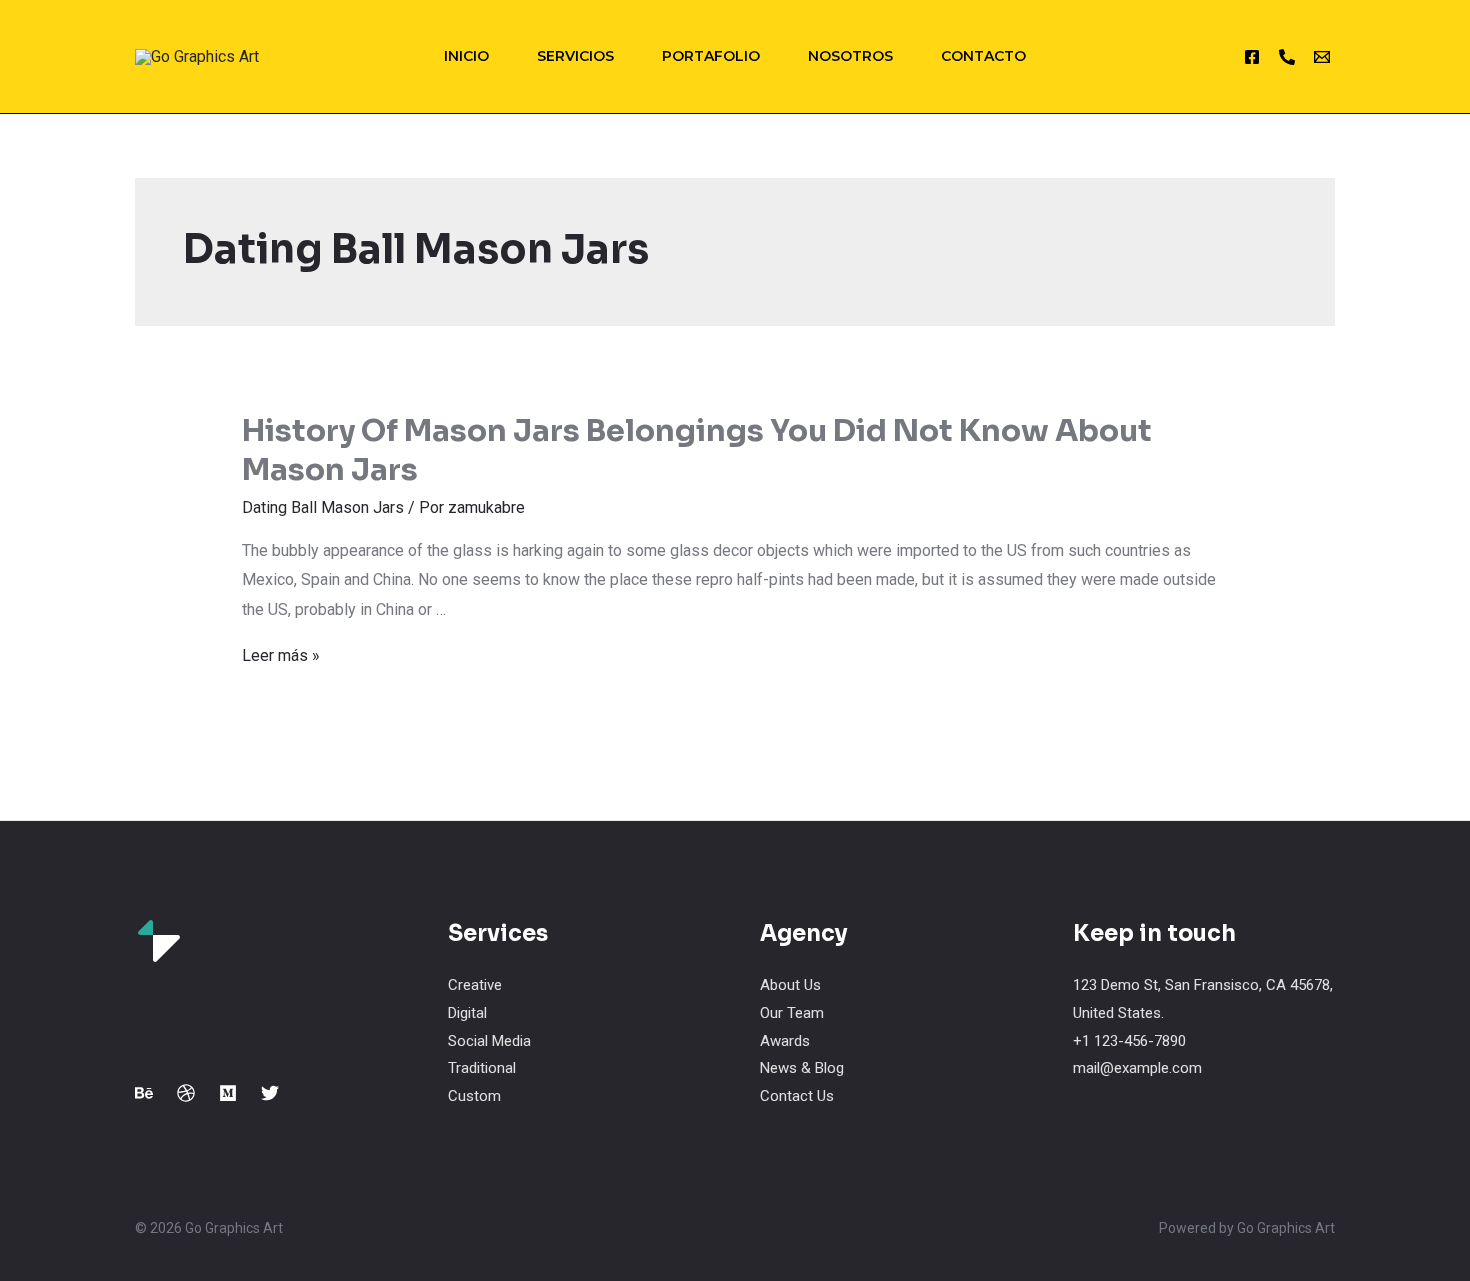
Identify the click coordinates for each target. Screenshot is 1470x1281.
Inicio (466, 56)
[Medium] (228, 1093)
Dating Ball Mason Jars (323, 507)
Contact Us (797, 1096)
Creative (475, 985)
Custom (474, 1096)
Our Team (792, 1013)
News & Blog (802, 1068)
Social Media (489, 1041)
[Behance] (144, 1093)
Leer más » (281, 655)
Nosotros (850, 56)
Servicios (575, 56)
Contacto (983, 56)
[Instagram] (1252, 57)
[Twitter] (270, 1093)
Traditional (482, 1068)
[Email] (1322, 57)
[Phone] (1287, 57)
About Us (790, 985)
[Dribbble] (186, 1093)
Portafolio (711, 56)
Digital (467, 1013)
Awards (785, 1041)
